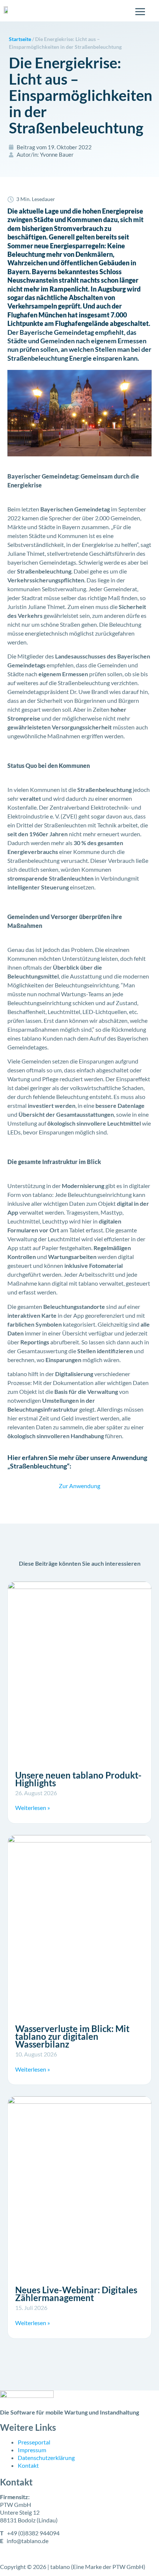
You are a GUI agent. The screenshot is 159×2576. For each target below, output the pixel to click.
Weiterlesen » (33, 1808)
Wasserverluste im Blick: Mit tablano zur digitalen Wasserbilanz (72, 2036)
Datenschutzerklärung (46, 2458)
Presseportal (34, 2442)
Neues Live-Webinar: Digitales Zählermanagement (76, 2294)
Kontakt (28, 2465)
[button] (13, 2563)
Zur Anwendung (79, 1486)
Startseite (20, 39)
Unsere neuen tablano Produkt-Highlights (78, 1779)
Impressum (32, 2450)
